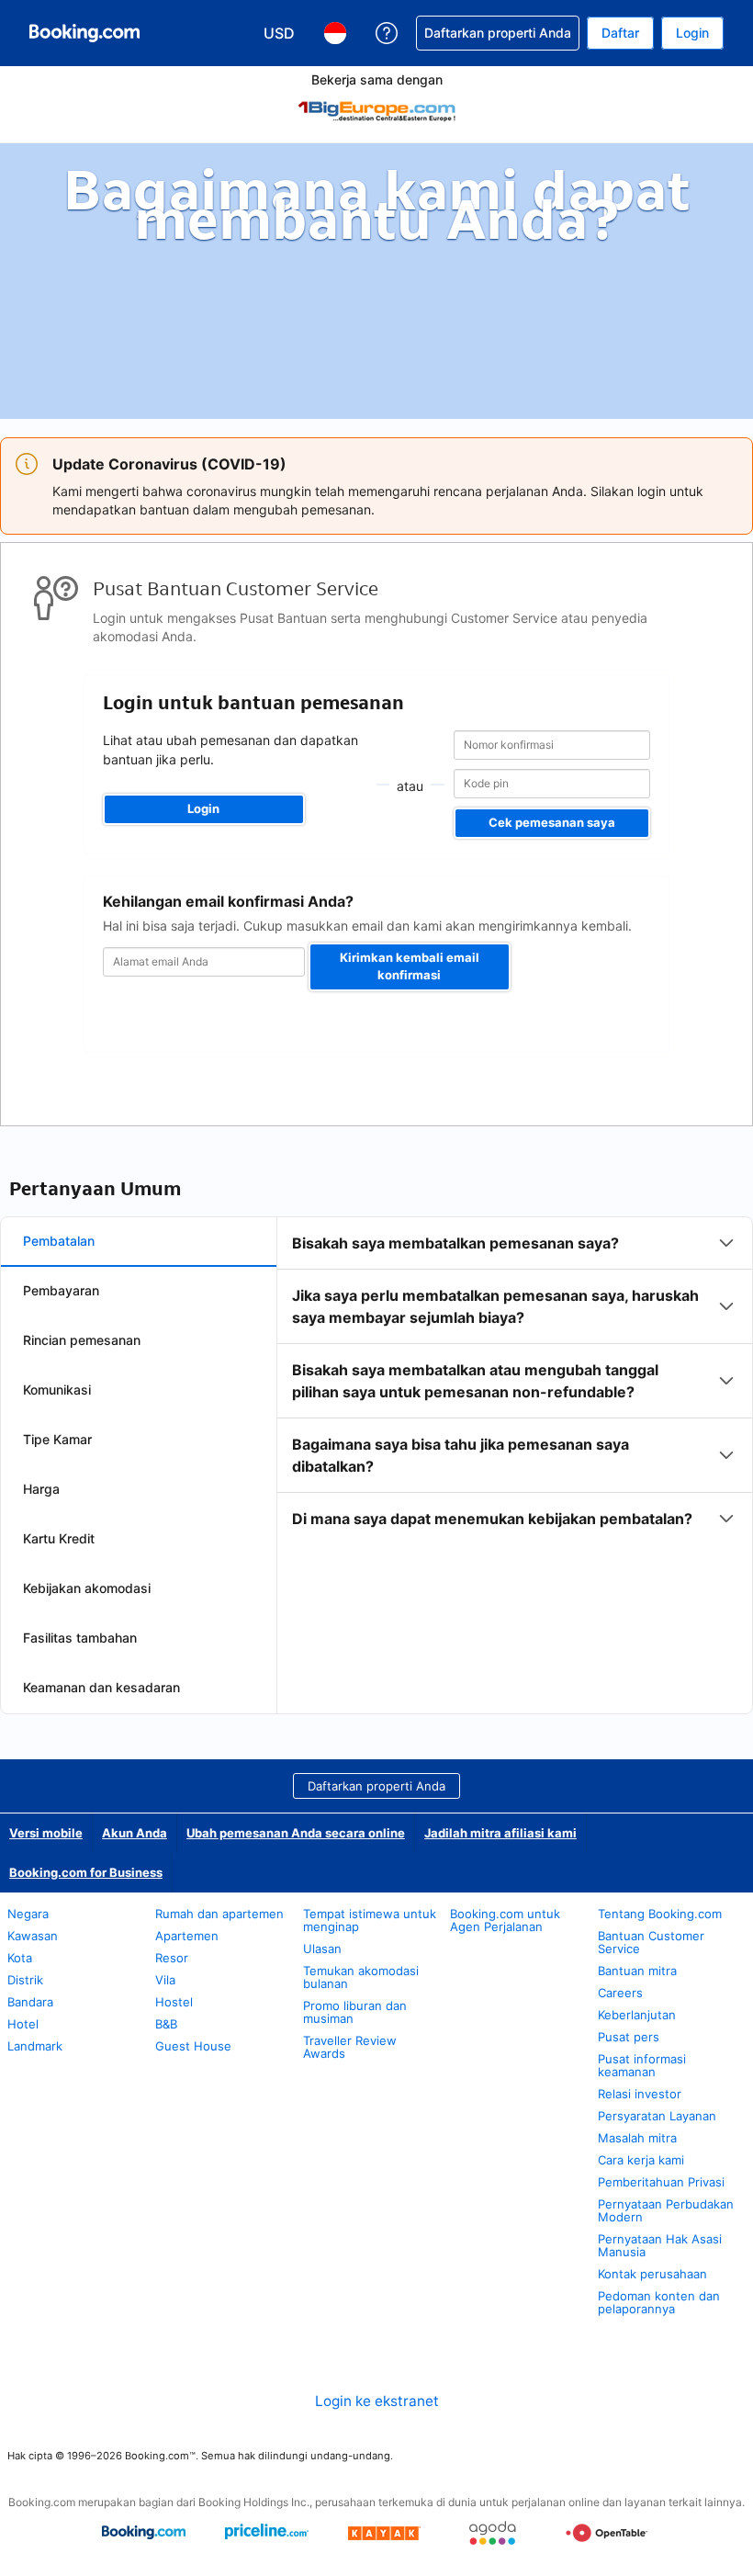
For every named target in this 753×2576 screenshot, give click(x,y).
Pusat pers (629, 2037)
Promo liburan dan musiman (355, 2012)
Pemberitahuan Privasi (661, 2182)
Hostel (174, 2002)
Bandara (30, 2002)
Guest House (193, 2046)
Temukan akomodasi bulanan (361, 1977)
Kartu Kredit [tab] (59, 1538)
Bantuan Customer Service (651, 1942)
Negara (28, 1914)
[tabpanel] (515, 1381)
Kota (20, 1958)
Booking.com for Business (86, 1872)
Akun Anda (135, 1833)
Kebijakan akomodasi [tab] (87, 1588)
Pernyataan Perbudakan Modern (666, 2210)
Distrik (25, 1980)
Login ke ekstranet (377, 2401)
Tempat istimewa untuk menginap (370, 1920)
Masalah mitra (637, 2138)
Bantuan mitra (637, 1971)
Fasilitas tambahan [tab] (80, 1638)
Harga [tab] (41, 1489)
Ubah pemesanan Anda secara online (296, 1833)
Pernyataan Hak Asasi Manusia (660, 2245)
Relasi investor (640, 2094)
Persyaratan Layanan (657, 2116)
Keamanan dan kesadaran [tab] (101, 1687)
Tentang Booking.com (660, 1914)
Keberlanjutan (637, 2015)
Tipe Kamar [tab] (57, 1439)
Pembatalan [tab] (59, 1241)
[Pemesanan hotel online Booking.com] (84, 33)
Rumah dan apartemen (219, 1914)
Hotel (23, 2024)
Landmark (35, 2046)
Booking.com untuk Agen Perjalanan (505, 1920)
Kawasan (33, 1936)
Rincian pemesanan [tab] (82, 1340)
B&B (166, 2024)
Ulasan (322, 1949)
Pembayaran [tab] (61, 1290)
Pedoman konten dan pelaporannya (659, 2302)
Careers (620, 1993)
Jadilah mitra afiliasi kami (500, 1833)
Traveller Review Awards (350, 2047)
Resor (172, 1958)
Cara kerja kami (641, 2160)
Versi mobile (46, 1833)
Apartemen (187, 1936)
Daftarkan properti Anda (376, 1786)
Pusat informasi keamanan (642, 2065)
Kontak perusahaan (652, 2274)
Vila (165, 1980)
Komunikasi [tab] (57, 1390)
